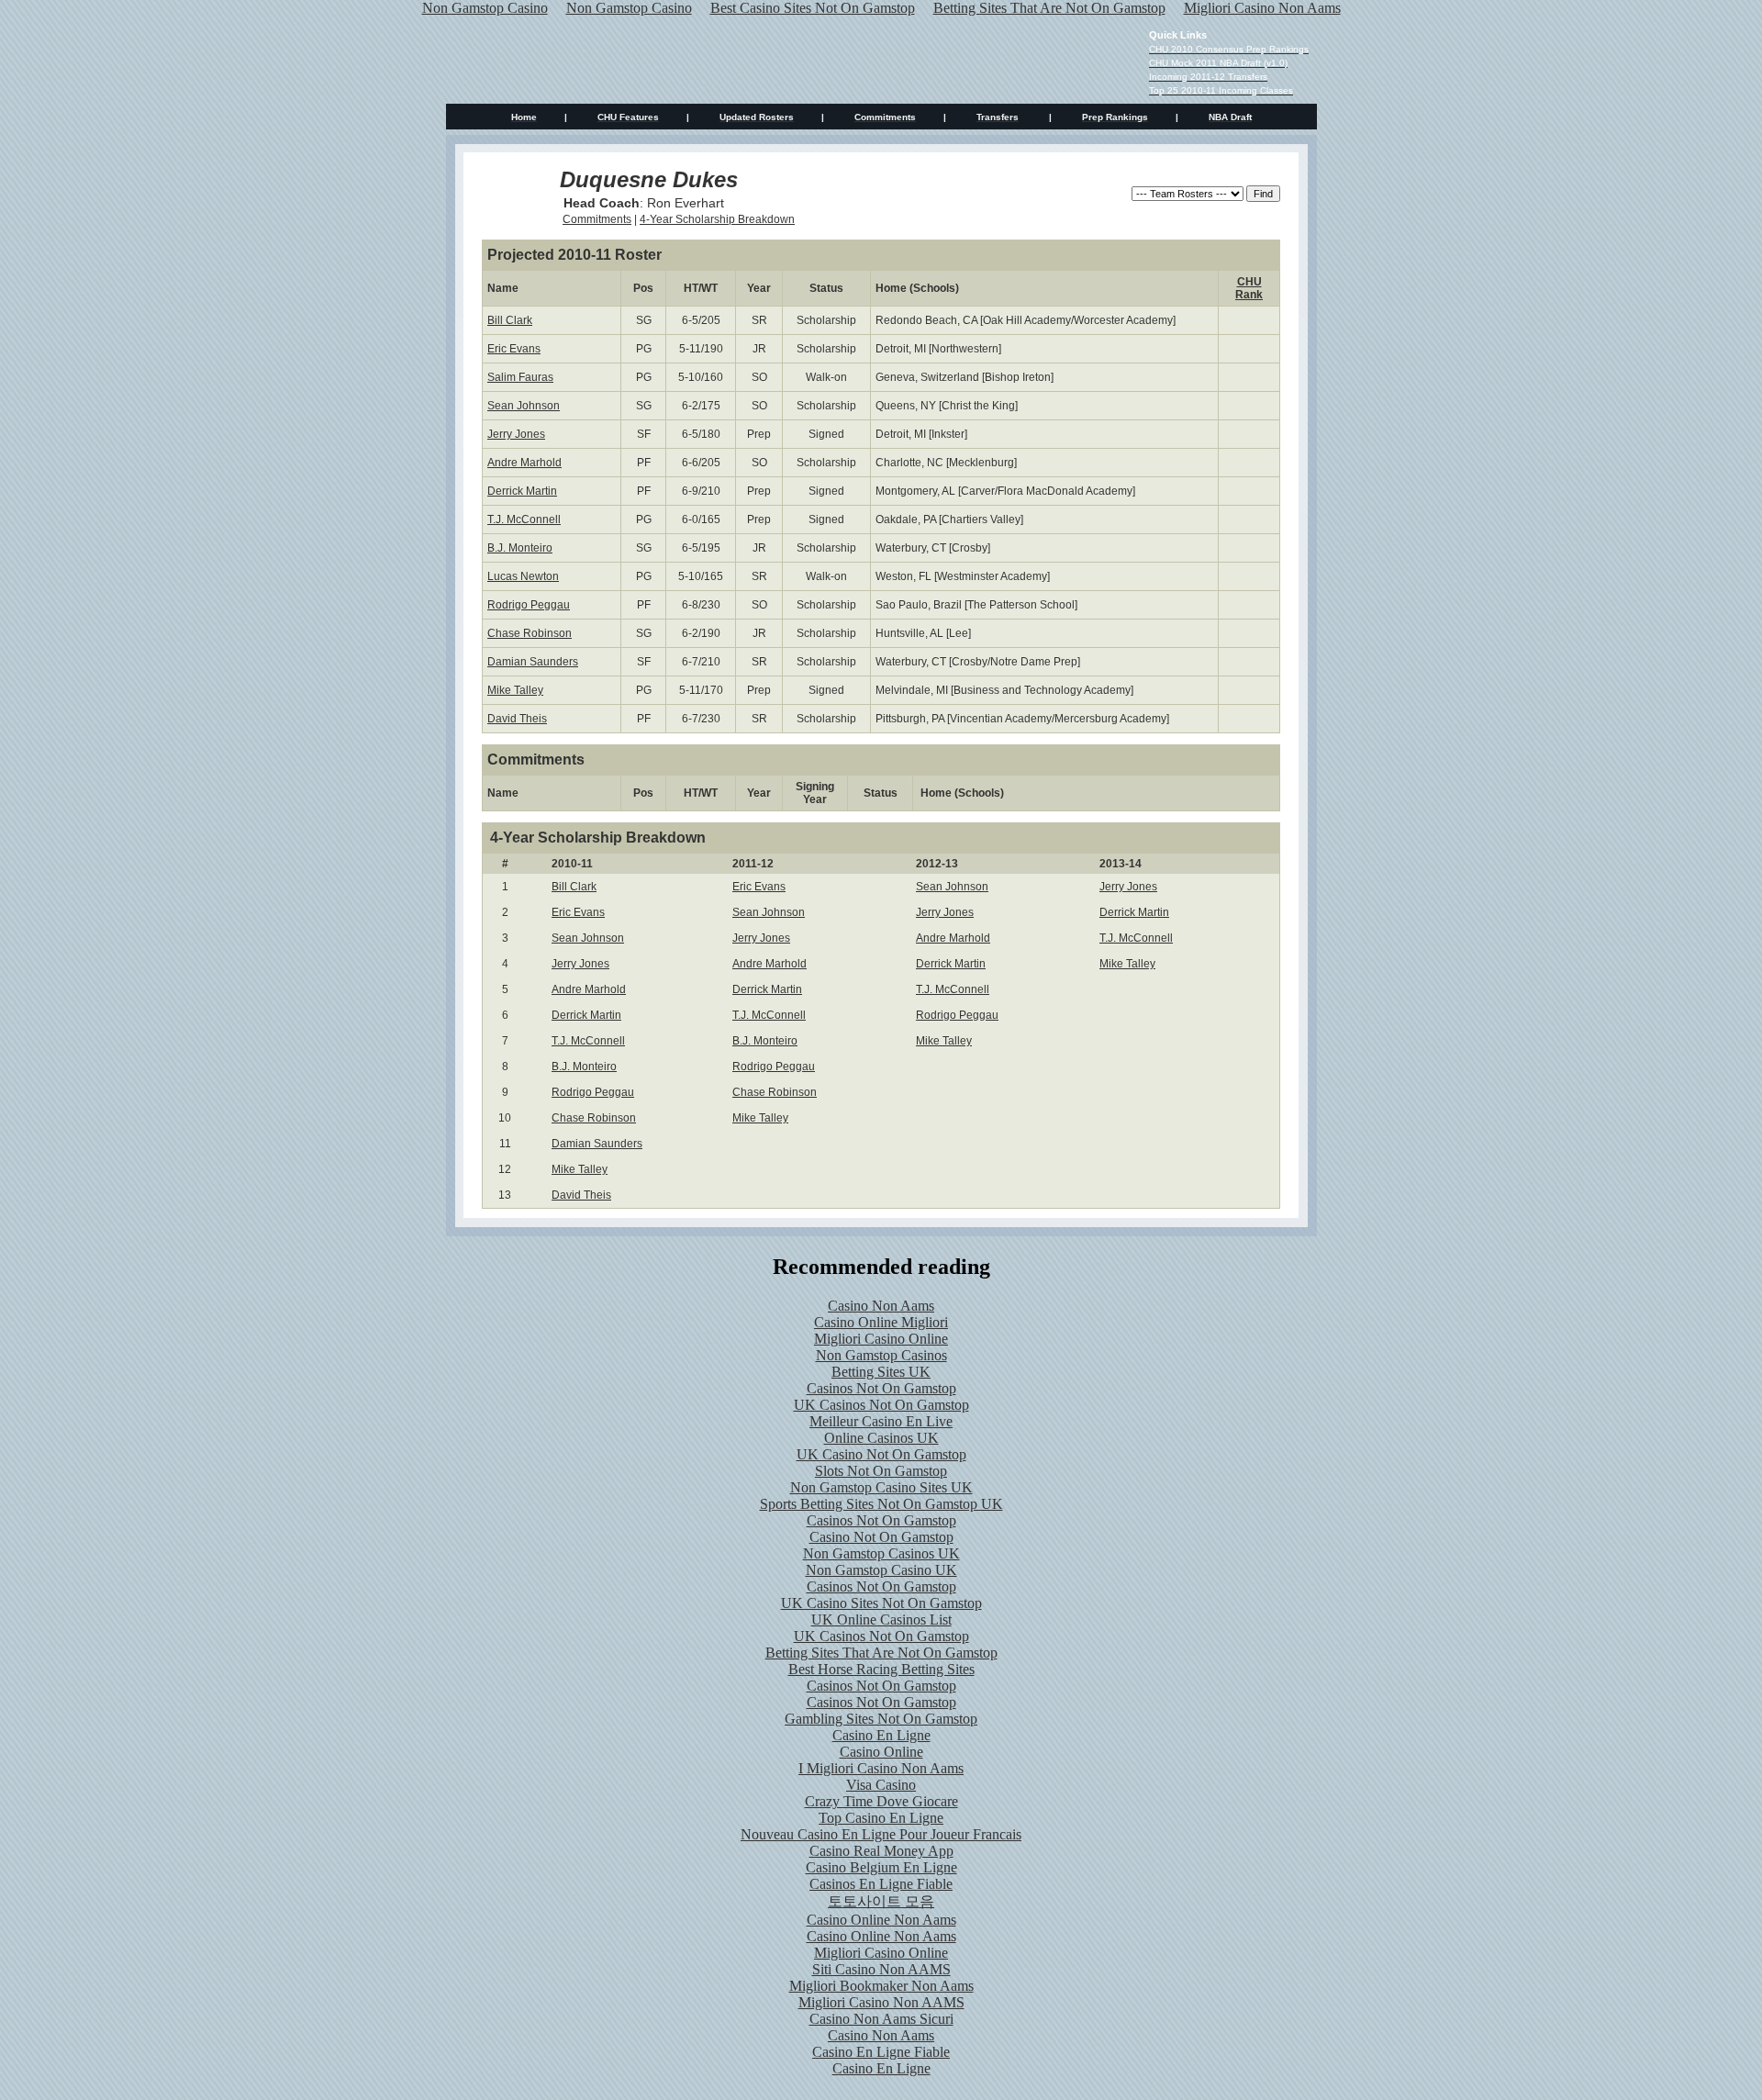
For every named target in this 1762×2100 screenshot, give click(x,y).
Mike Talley (515, 690)
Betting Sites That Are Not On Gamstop (881, 1653)
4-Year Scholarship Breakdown (717, 219)
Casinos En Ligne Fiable (881, 1884)
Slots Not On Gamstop (881, 1471)
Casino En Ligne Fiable (881, 2052)
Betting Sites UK (881, 1372)
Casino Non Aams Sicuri (881, 2019)
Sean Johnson (524, 406)
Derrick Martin (522, 491)
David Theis (517, 719)
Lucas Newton (523, 576)
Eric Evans (514, 349)
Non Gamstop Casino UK (881, 1570)
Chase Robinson (530, 633)
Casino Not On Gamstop (881, 1537)
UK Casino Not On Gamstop (881, 1454)
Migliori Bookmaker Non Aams (881, 1986)
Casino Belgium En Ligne (881, 1867)
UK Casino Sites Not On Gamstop (881, 1603)
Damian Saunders (533, 662)
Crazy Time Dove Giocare (881, 1801)
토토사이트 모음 (881, 1901)
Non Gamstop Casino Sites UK (881, 1487)
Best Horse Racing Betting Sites (881, 1669)
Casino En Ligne (881, 1735)
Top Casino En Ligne (881, 1818)
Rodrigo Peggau (529, 605)
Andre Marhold (524, 463)
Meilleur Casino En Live (881, 1421)
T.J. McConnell (524, 519)
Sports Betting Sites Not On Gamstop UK (881, 1504)
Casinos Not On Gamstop (881, 1388)
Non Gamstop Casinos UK (881, 1553)
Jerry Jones (516, 434)
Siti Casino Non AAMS (881, 1969)
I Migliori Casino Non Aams (881, 1768)
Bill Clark (510, 320)
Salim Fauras (520, 377)
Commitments (597, 219)
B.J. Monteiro (520, 548)
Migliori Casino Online (881, 1339)
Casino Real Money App (881, 1851)
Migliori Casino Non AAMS (881, 2002)
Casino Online (881, 1752)
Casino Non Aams (881, 1306)
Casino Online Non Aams (881, 1920)
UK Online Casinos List (881, 1620)
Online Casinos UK (881, 1438)
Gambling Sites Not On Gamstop (881, 1719)
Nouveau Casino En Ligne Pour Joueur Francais (881, 1834)
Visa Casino (881, 1785)
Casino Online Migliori (881, 1322)
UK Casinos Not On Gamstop (881, 1405)
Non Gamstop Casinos (881, 1355)
